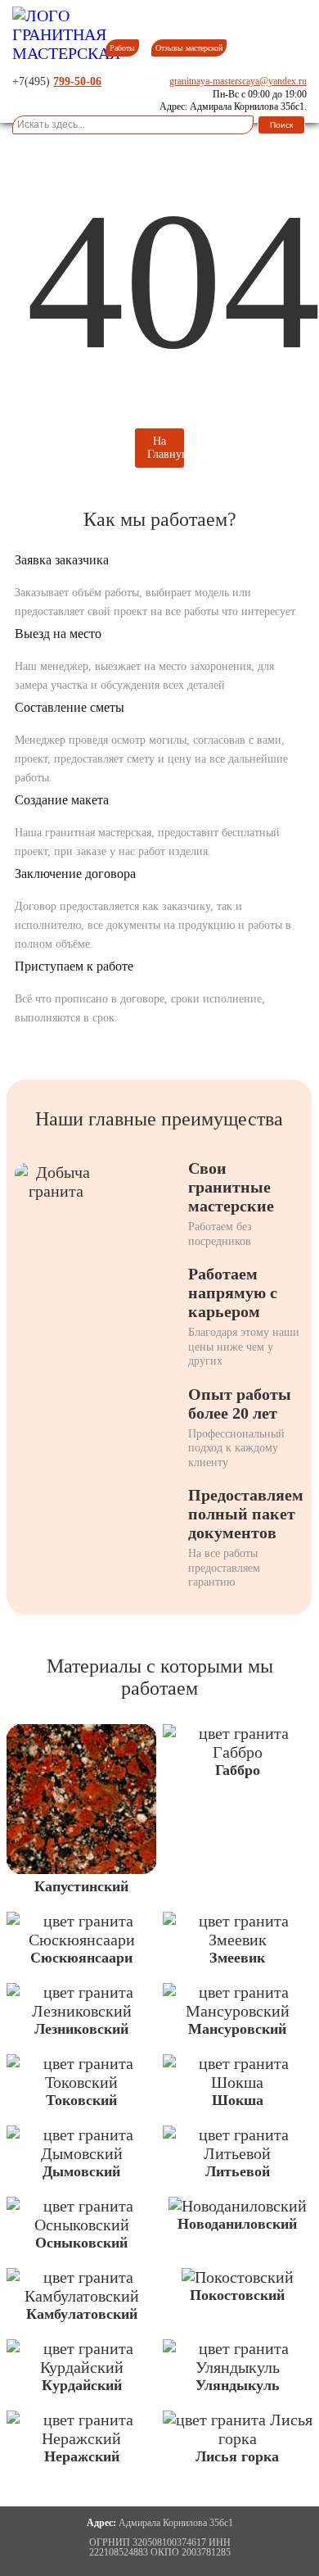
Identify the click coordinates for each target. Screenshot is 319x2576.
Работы (122, 48)
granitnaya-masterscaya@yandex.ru (238, 81)
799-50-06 (77, 81)
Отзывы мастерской (189, 48)
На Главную (166, 448)
